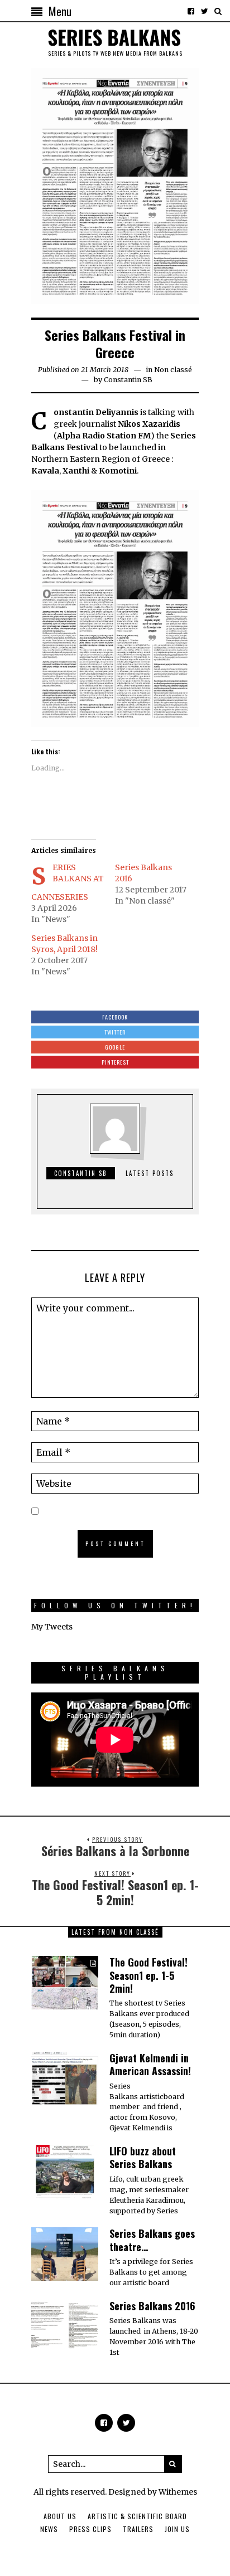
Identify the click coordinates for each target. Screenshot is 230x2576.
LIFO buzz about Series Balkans (143, 2157)
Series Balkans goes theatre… (152, 2240)
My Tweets (52, 1627)
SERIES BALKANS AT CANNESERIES (68, 882)
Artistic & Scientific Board (137, 2516)
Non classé (173, 370)
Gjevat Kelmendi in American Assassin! (150, 2064)
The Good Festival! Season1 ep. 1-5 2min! (148, 1975)
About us (60, 2516)
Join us (177, 2529)
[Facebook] (191, 11)
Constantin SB (128, 380)
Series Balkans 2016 (152, 2306)
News (49, 2529)
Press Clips (90, 2529)
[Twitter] (204, 11)
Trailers (138, 2529)
